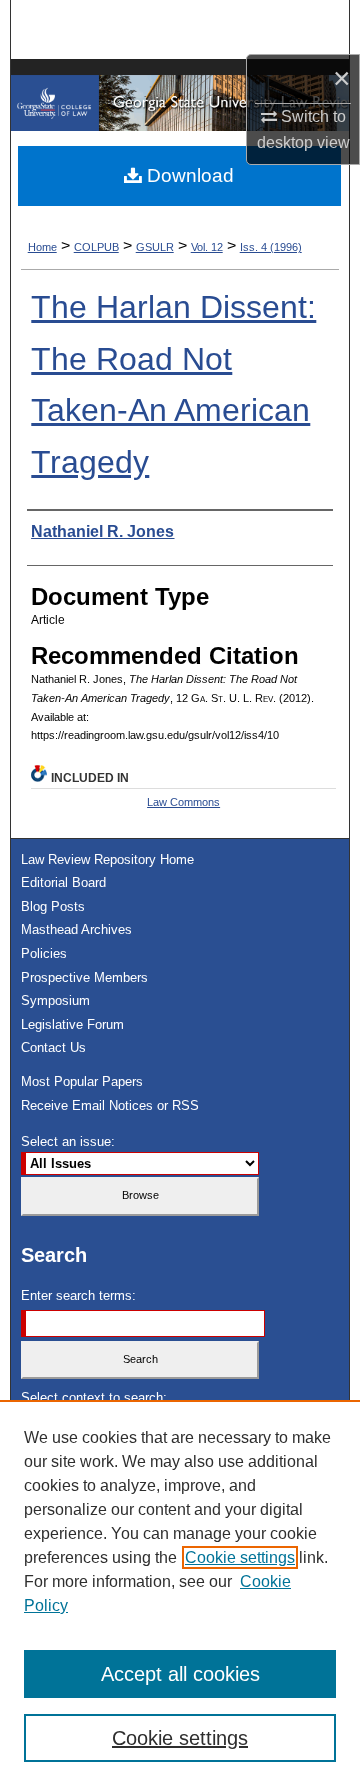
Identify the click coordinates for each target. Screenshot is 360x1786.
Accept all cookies (180, 1674)
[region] (180, 1593)
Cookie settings (240, 1557)
